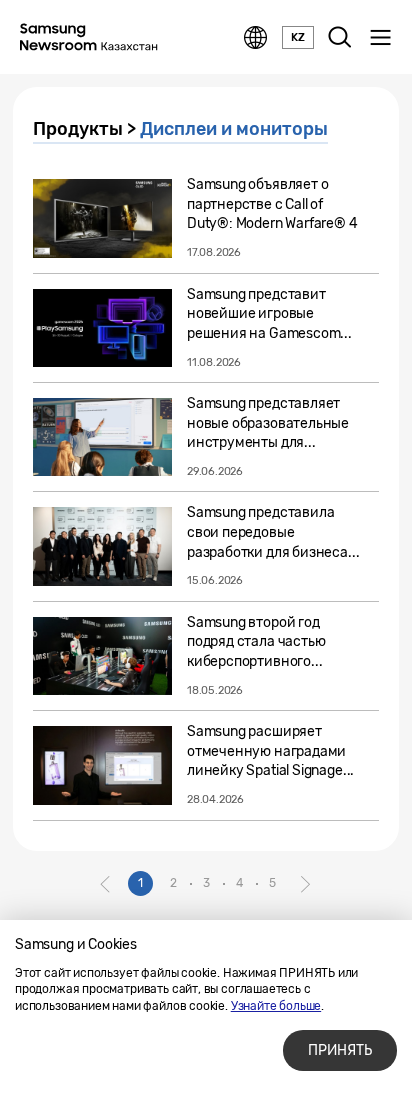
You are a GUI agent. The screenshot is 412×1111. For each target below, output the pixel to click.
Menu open (380, 38)
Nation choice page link (256, 38)
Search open (340, 38)
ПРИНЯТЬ (340, 1050)
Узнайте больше (276, 1006)
